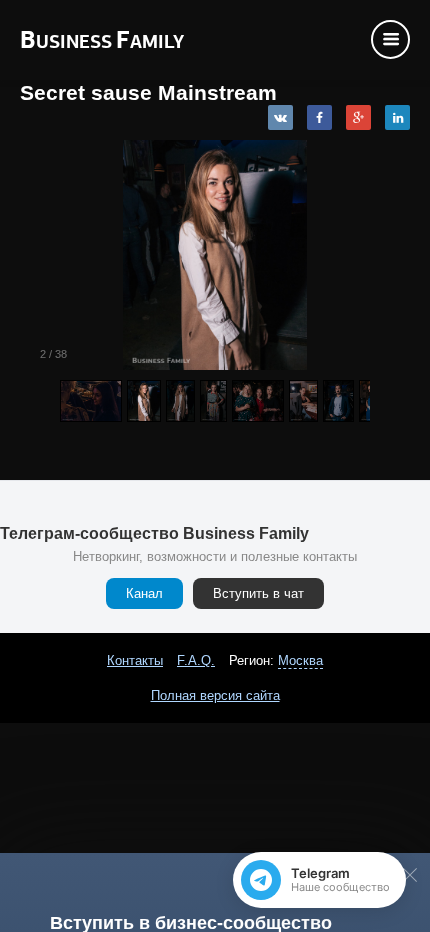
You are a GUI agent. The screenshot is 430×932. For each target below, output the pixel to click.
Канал (144, 593)
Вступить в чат (258, 593)
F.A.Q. (196, 660)
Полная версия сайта (215, 695)
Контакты (135, 660)
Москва (300, 660)
